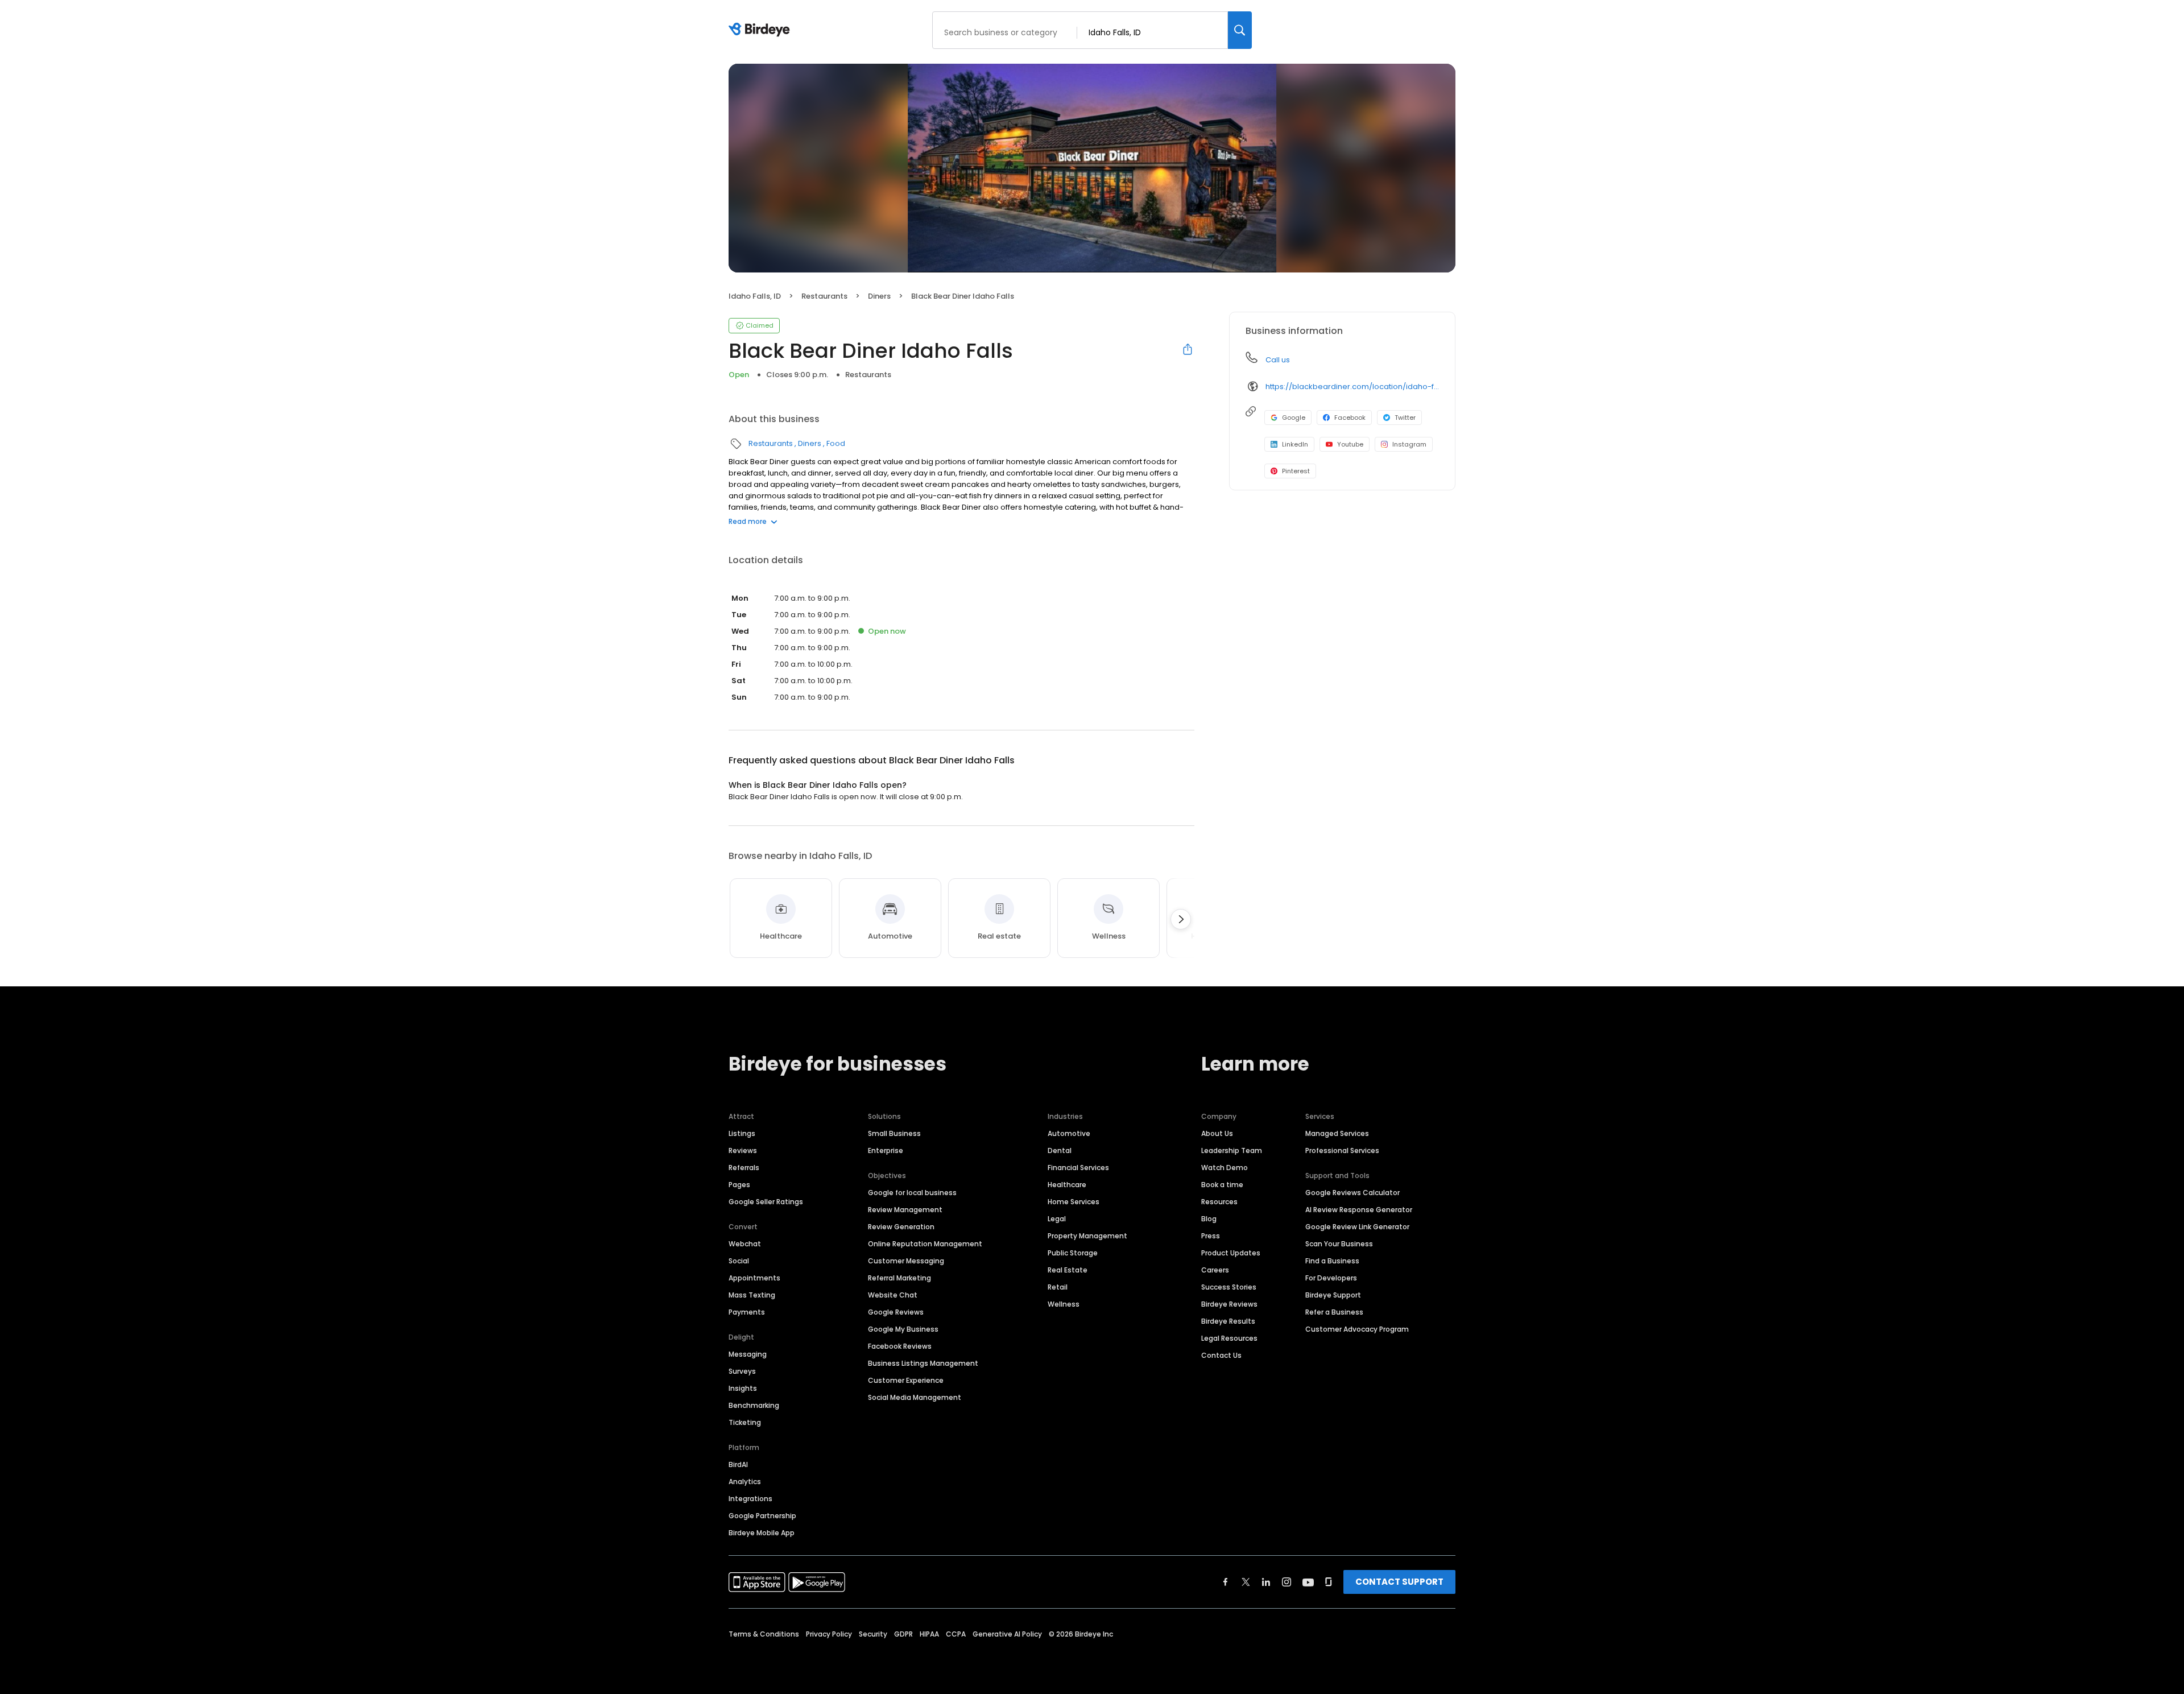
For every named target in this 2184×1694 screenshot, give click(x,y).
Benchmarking (754, 1405)
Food (836, 443)
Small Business (894, 1133)
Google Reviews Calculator (1352, 1193)
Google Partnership (762, 1516)
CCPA (956, 1634)
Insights (743, 1388)
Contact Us (1221, 1355)
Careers (1215, 1270)
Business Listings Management (923, 1363)
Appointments (754, 1278)
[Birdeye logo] (761, 30)
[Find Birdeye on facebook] (1226, 1582)
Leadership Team (1232, 1150)
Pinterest (1296, 471)
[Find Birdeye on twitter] (1246, 1582)
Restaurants (824, 296)
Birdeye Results (1228, 1321)
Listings (742, 1133)
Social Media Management (915, 1397)
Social (739, 1261)
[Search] (1240, 30)
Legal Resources (1229, 1338)
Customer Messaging (906, 1261)
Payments (747, 1312)
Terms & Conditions (764, 1634)
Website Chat (893, 1295)
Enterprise (886, 1150)
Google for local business (912, 1193)
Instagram (1409, 444)
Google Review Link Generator (1357, 1227)
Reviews (743, 1150)
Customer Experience (906, 1380)
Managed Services (1337, 1133)
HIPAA (929, 1634)
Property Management (1087, 1236)
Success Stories (1229, 1287)
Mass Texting (752, 1295)
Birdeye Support (1333, 1295)
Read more (748, 521)
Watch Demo (1225, 1168)
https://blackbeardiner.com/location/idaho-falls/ (1352, 387)
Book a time (1222, 1185)
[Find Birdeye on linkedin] (1266, 1582)
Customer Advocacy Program (1357, 1329)
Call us (1278, 360)
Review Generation (901, 1227)
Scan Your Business (1339, 1244)
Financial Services (1078, 1168)
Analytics (745, 1482)
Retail (1058, 1287)
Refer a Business (1334, 1312)
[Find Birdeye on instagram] (1287, 1582)
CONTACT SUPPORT (1399, 1582)
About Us (1217, 1133)
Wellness (1064, 1304)
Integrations (750, 1499)
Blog (1209, 1219)
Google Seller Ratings (766, 1202)
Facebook (1350, 418)
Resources (1219, 1202)
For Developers (1331, 1278)
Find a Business (1332, 1261)
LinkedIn (1295, 444)
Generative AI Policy (1007, 1634)
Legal (1057, 1219)
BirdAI (738, 1464)
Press (1211, 1236)
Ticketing (745, 1422)
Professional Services (1342, 1150)
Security (873, 1634)
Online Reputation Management (925, 1244)
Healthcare (1067, 1185)
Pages (739, 1185)
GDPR (903, 1634)
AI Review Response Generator (1359, 1210)
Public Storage (1073, 1253)
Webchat (745, 1244)
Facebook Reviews (900, 1346)
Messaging (748, 1354)
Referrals (744, 1168)
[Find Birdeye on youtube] (1308, 1582)
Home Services (1074, 1202)
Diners (879, 296)
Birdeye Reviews (1229, 1304)
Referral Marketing (899, 1278)
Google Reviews (896, 1312)
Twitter (1405, 418)
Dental (1060, 1150)
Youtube (1350, 444)
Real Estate (1068, 1270)
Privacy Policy (829, 1634)
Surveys (742, 1371)
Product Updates (1231, 1253)
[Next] (1181, 919)
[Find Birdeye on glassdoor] (1329, 1582)
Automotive (1069, 1133)
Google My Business (903, 1329)
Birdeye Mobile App (762, 1533)
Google (1294, 418)
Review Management (905, 1210)
